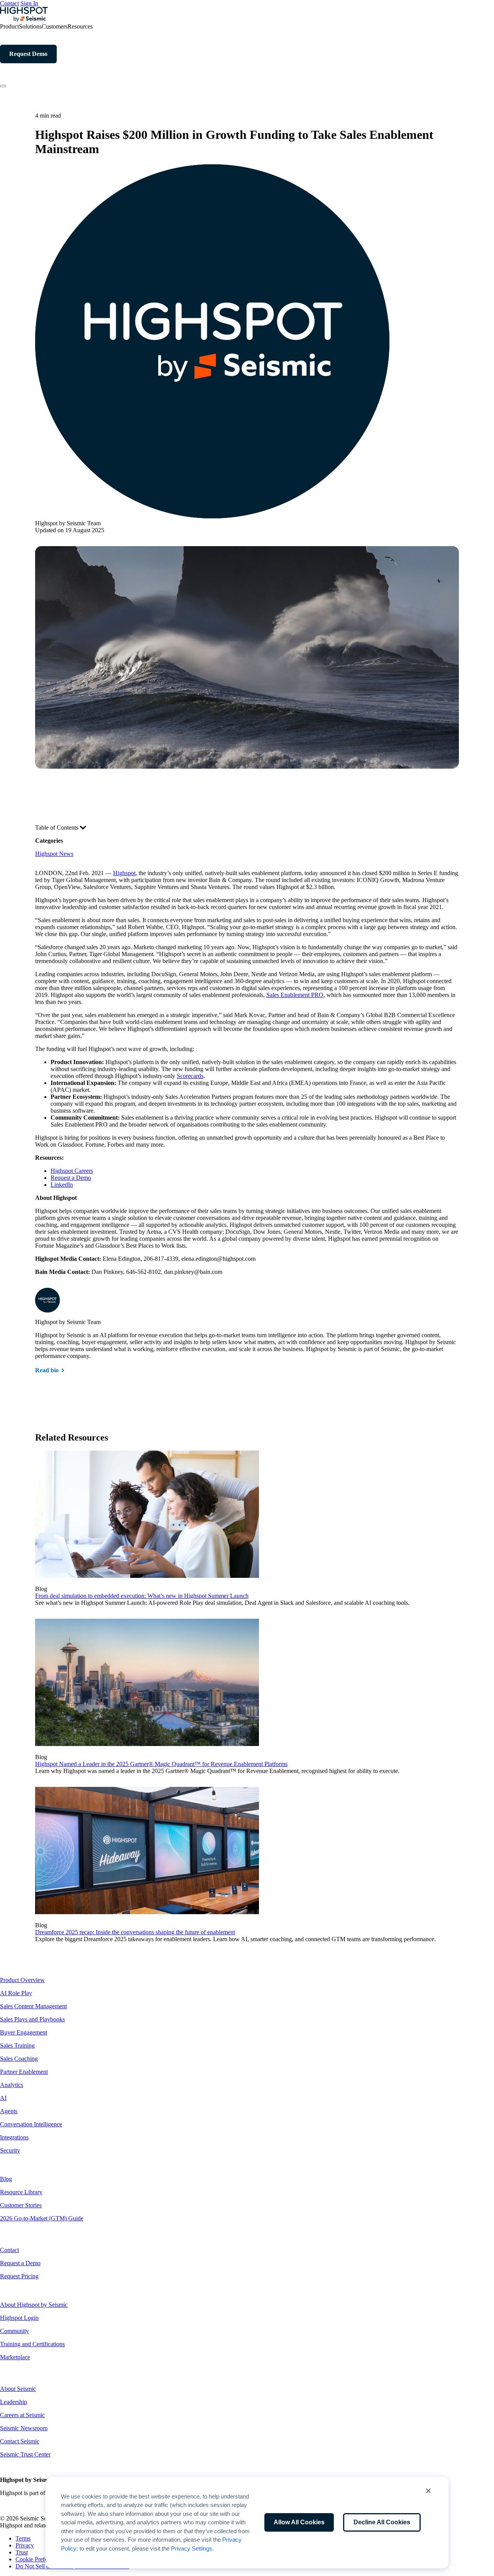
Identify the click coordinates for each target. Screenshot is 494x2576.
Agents (9, 2111)
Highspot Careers (72, 1171)
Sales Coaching (19, 2059)
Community (14, 2331)
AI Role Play (16, 1993)
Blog (6, 2179)
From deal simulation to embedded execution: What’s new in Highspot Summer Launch (142, 1596)
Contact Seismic (20, 2441)
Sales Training (17, 2045)
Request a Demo (71, 1178)
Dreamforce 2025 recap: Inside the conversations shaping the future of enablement (135, 1932)
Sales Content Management (33, 2006)
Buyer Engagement (24, 2032)
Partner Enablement (24, 2072)
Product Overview (22, 1980)
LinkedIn (62, 1185)
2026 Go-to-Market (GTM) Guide (42, 2218)
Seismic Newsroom (24, 2428)
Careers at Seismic (22, 2415)
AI (3, 2098)
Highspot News (54, 854)
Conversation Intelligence (31, 2124)
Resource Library (21, 2192)
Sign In (29, 3)
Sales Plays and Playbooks (32, 2019)
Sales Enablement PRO (295, 995)
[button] (428, 2491)
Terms (23, 2538)
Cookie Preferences (39, 2559)
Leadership (14, 2402)
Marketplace (15, 2357)
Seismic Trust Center (25, 2454)
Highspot (124, 873)
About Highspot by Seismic (34, 2305)
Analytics (12, 2085)
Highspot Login (19, 2318)
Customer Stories (21, 2205)
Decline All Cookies (382, 2522)
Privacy (25, 2545)
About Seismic (18, 2389)
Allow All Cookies (299, 2522)
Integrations (14, 2137)
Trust (22, 2552)
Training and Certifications (32, 2344)
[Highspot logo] (24, 19)
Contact (9, 3)
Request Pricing (19, 2276)
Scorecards (190, 1076)
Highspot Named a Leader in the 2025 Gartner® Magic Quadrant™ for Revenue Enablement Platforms (161, 1764)
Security (10, 2150)
